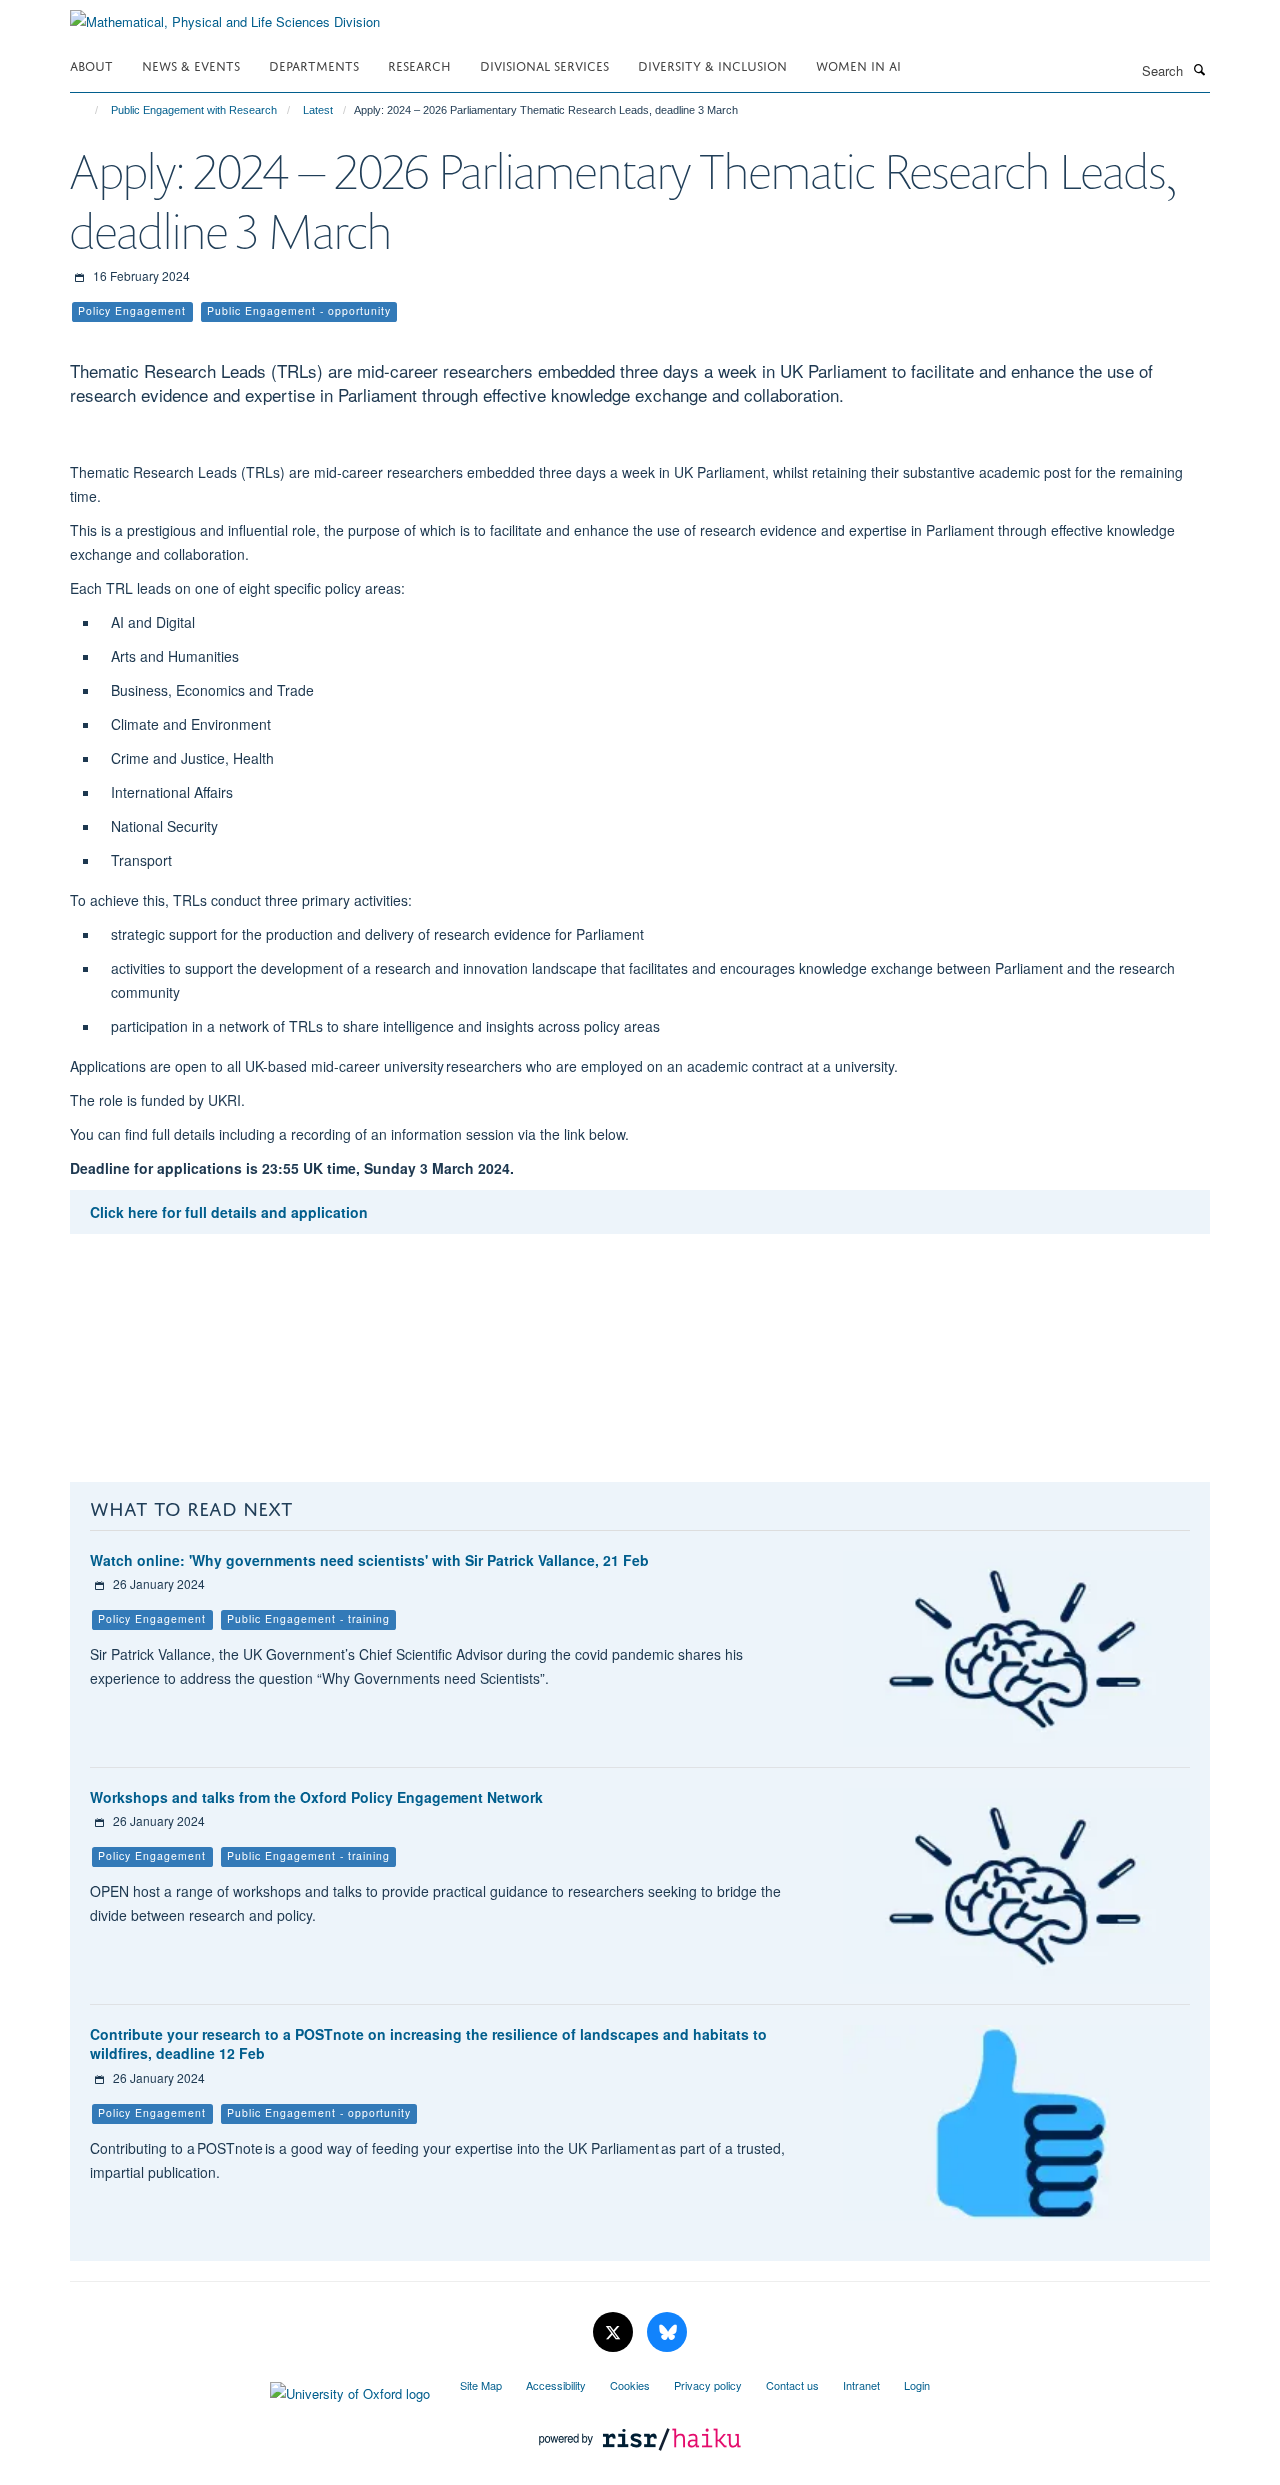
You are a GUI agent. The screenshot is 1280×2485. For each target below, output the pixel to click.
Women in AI (858, 64)
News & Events (191, 64)
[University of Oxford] (250, 2389)
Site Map (481, 2385)
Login (917, 2385)
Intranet (861, 2385)
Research (419, 64)
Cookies (630, 2385)
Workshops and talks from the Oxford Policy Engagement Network (316, 1797)
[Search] (1199, 69)
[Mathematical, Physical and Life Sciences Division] (225, 14)
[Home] (87, 110)
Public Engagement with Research (194, 110)
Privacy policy (708, 2385)
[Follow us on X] (615, 2332)
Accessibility (556, 2385)
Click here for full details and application (229, 1212)
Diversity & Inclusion (712, 64)
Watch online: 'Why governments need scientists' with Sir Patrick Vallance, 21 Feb (369, 1560)
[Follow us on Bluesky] (667, 2332)
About (91, 64)
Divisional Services (544, 64)
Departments (314, 64)
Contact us (792, 2385)
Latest (318, 110)
